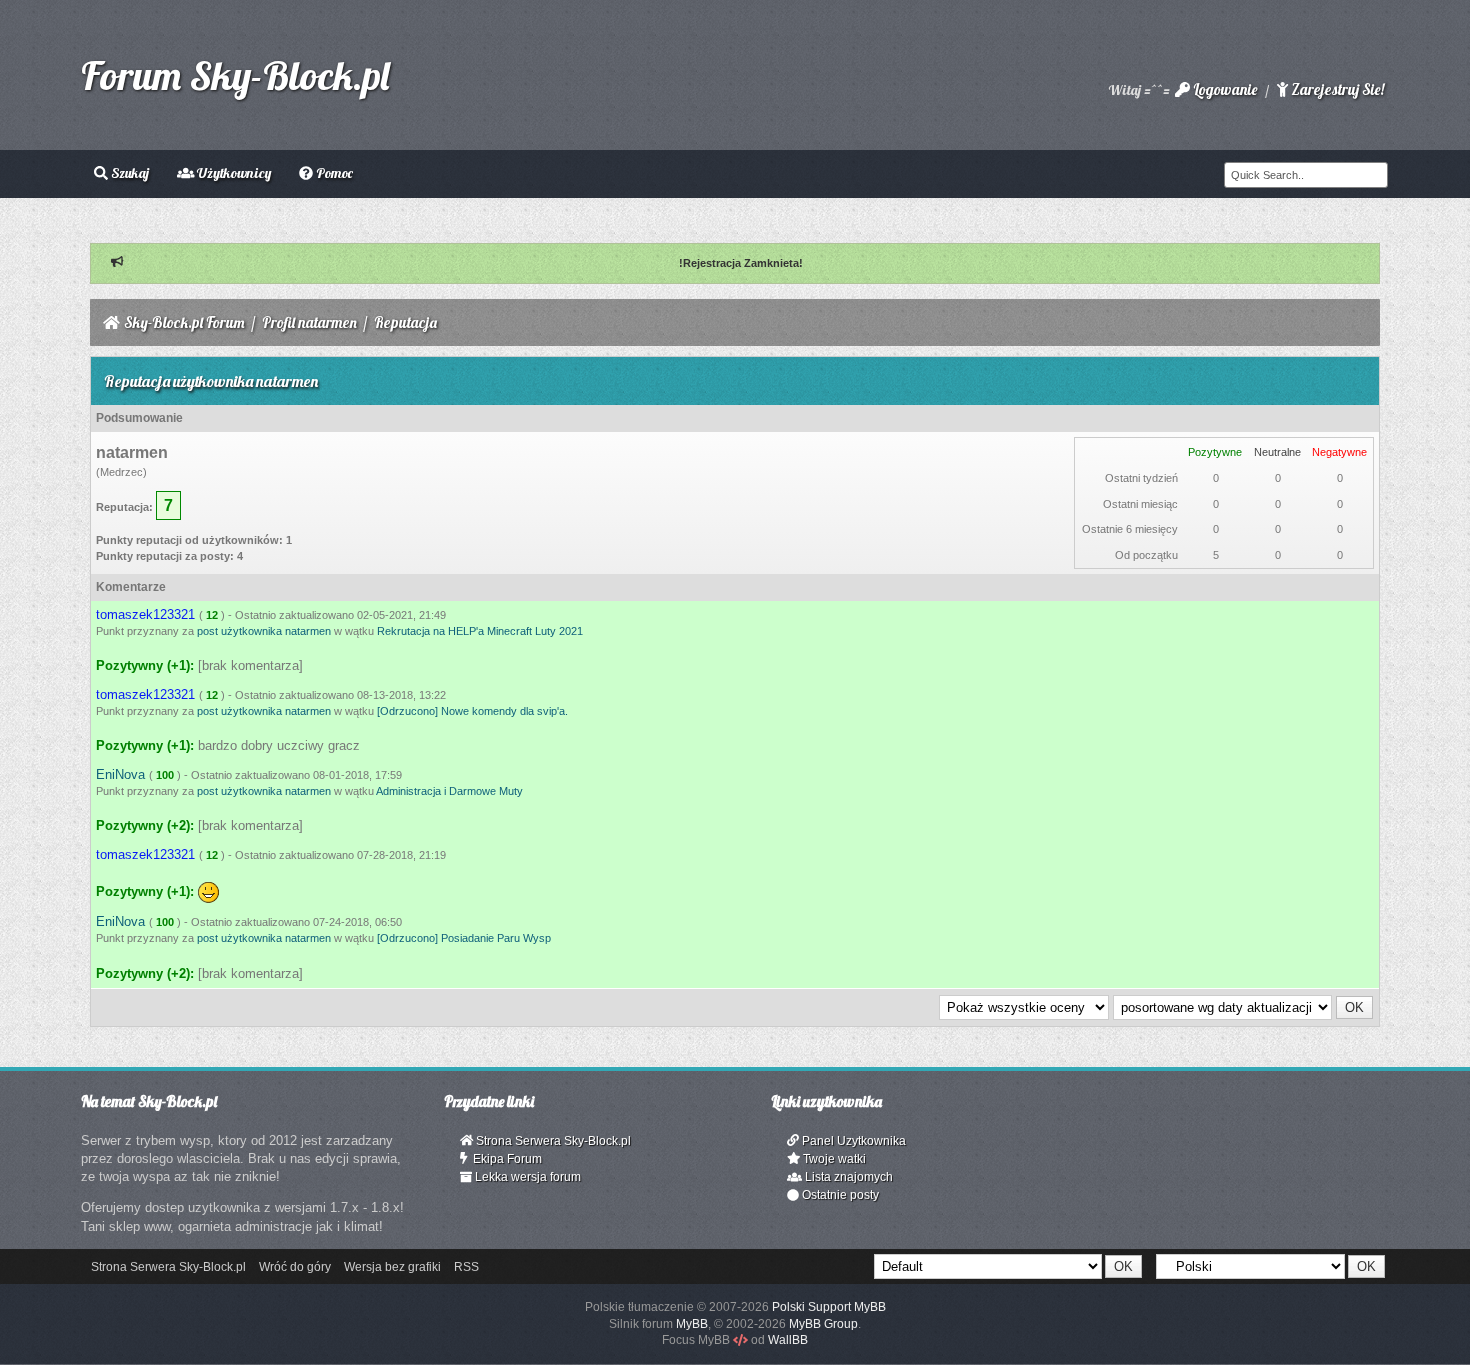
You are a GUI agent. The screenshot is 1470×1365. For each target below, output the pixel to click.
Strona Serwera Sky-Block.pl (552, 1141)
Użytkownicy (232, 173)
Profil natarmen (309, 322)
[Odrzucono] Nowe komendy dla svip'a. (472, 711)
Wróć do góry (295, 1267)
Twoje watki (833, 1159)
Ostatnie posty (839, 1195)
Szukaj (128, 173)
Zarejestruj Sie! (1336, 89)
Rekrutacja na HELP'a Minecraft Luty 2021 (480, 631)
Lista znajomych (847, 1177)
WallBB (788, 1340)
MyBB (692, 1324)
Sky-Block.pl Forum (184, 322)
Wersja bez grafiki (392, 1267)
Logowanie (1223, 89)
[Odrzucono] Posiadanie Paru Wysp (464, 938)
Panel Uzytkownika (852, 1141)
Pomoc (333, 173)
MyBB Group (823, 1324)
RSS (466, 1267)
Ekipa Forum (504, 1159)
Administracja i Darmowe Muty (449, 791)
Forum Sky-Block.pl (235, 75)
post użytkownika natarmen (264, 631)
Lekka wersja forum (526, 1177)
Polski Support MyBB (829, 1307)
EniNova (120, 774)
